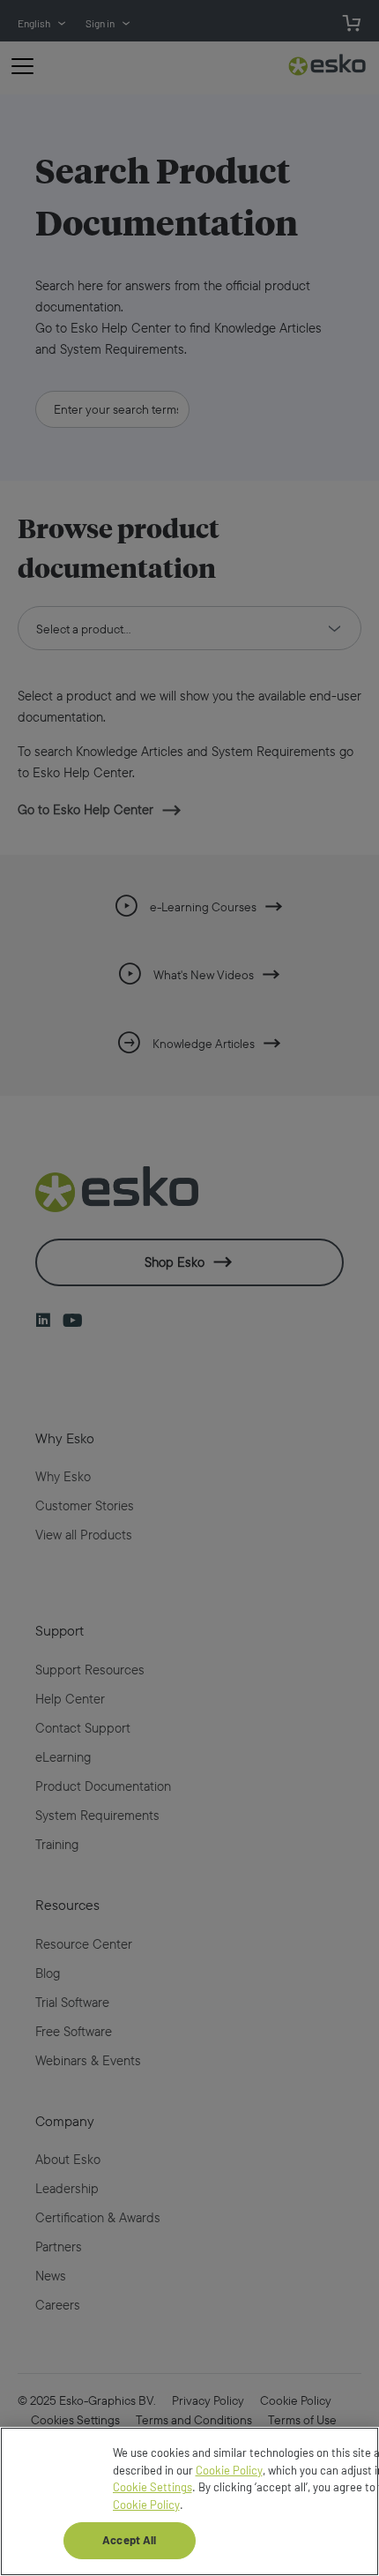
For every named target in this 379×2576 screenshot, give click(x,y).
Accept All (129, 2540)
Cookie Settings (152, 2487)
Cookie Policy (229, 2470)
